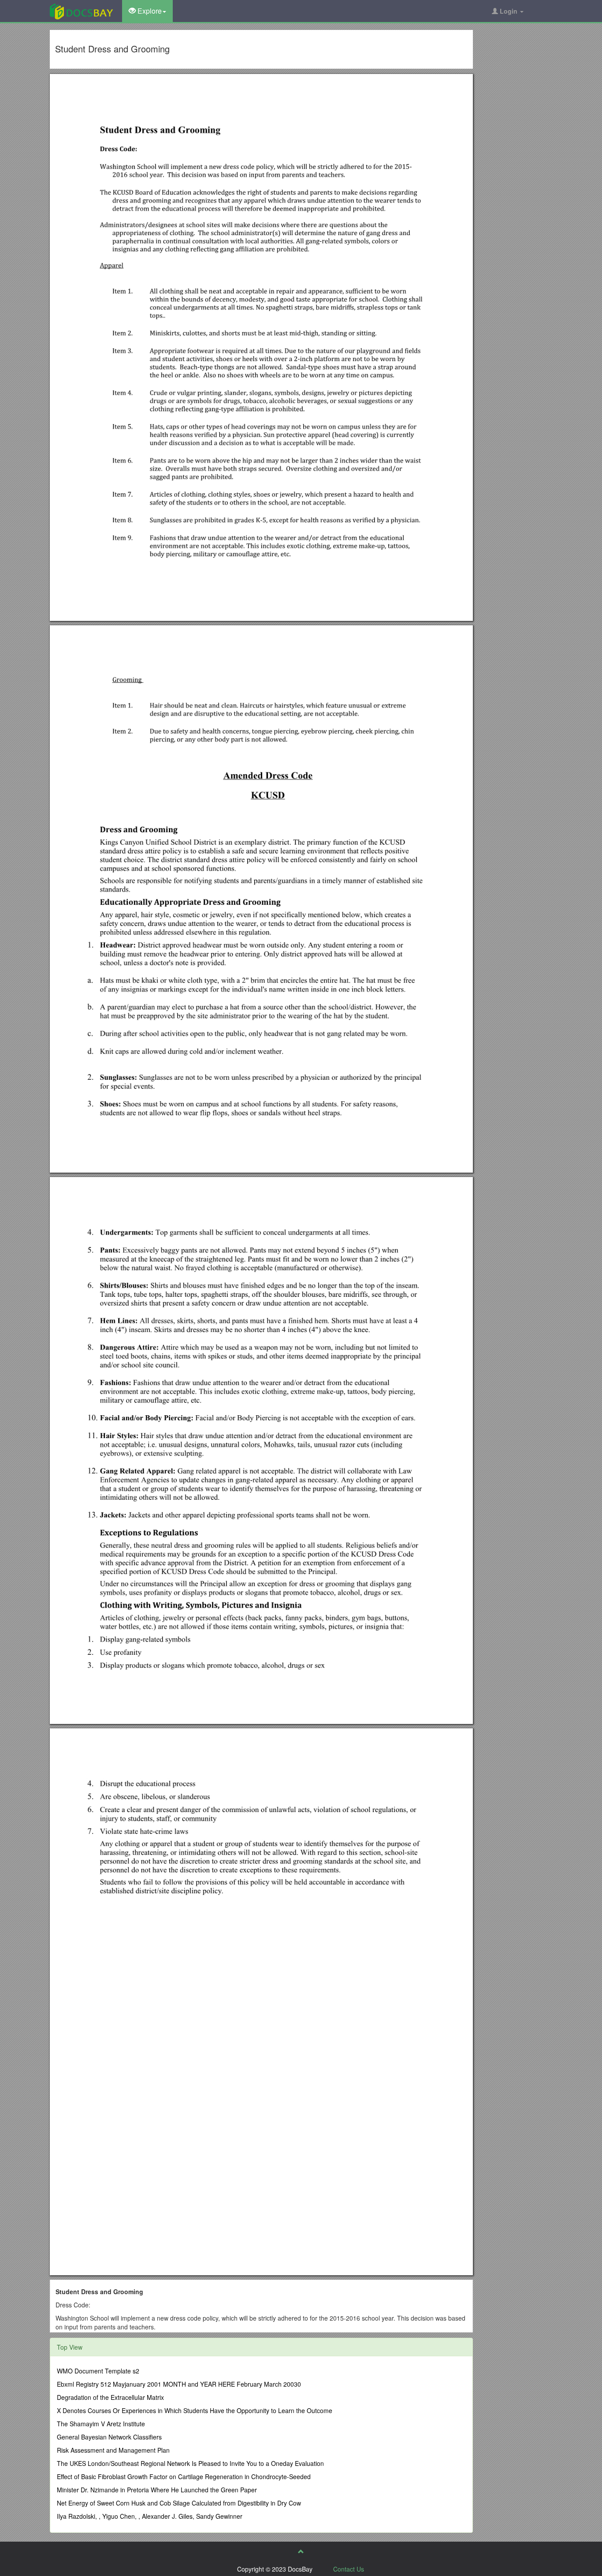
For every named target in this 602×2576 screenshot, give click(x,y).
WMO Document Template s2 (98, 2371)
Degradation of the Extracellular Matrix (110, 2397)
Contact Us (349, 2569)
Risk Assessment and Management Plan (113, 2450)
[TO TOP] (301, 2551)
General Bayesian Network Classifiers (109, 2437)
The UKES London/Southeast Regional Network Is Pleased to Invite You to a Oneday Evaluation (190, 2463)
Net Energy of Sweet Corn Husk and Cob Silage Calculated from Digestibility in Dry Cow (179, 2503)
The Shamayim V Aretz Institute (101, 2424)
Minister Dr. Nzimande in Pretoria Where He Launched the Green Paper (157, 2490)
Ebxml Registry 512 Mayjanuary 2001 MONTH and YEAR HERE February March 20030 (179, 2384)
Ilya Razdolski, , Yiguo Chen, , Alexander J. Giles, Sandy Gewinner (150, 2516)
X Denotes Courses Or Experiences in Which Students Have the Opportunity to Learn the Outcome (195, 2410)
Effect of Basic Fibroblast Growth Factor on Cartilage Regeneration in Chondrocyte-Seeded (184, 2476)
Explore (149, 11)
